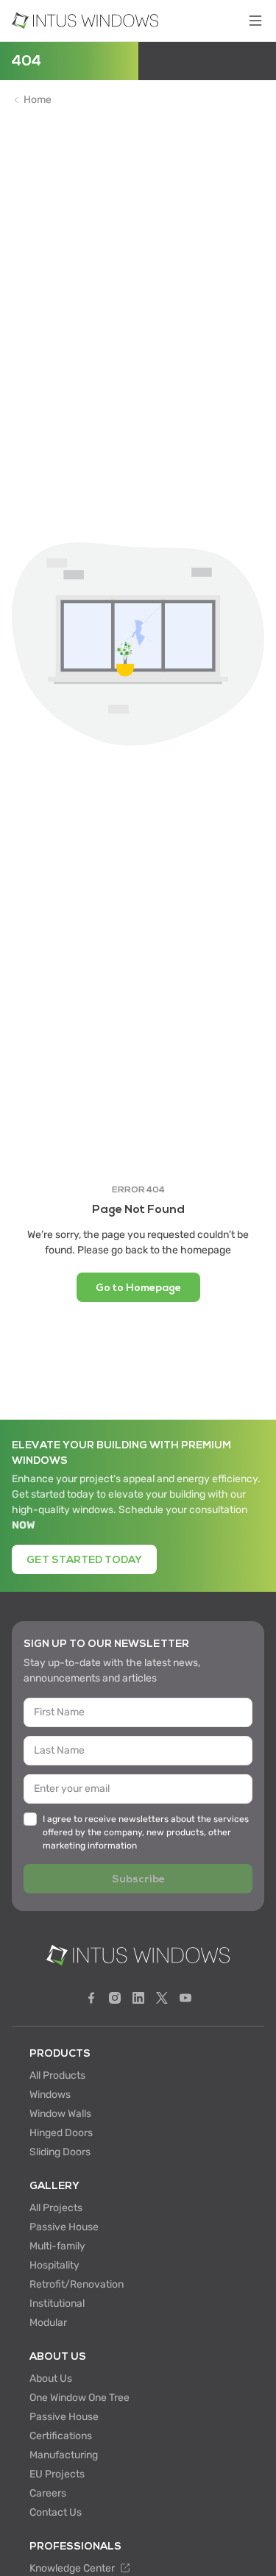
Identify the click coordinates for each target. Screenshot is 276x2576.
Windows (50, 2095)
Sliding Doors (60, 2152)
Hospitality (54, 2265)
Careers (48, 2493)
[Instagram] (115, 1998)
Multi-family (57, 2246)
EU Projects (57, 2474)
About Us (51, 2378)
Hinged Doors (61, 2133)
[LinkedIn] (138, 1998)
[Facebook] (91, 1998)
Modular (48, 2323)
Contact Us (56, 2512)
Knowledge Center (73, 2568)
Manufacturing (64, 2455)
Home (38, 100)
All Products (57, 2075)
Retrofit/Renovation (77, 2284)
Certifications (61, 2436)
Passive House (64, 2227)
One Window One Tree (79, 2398)
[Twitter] (162, 1998)
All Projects (56, 2208)
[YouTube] (185, 1998)
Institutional (57, 2303)
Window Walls (60, 2114)
